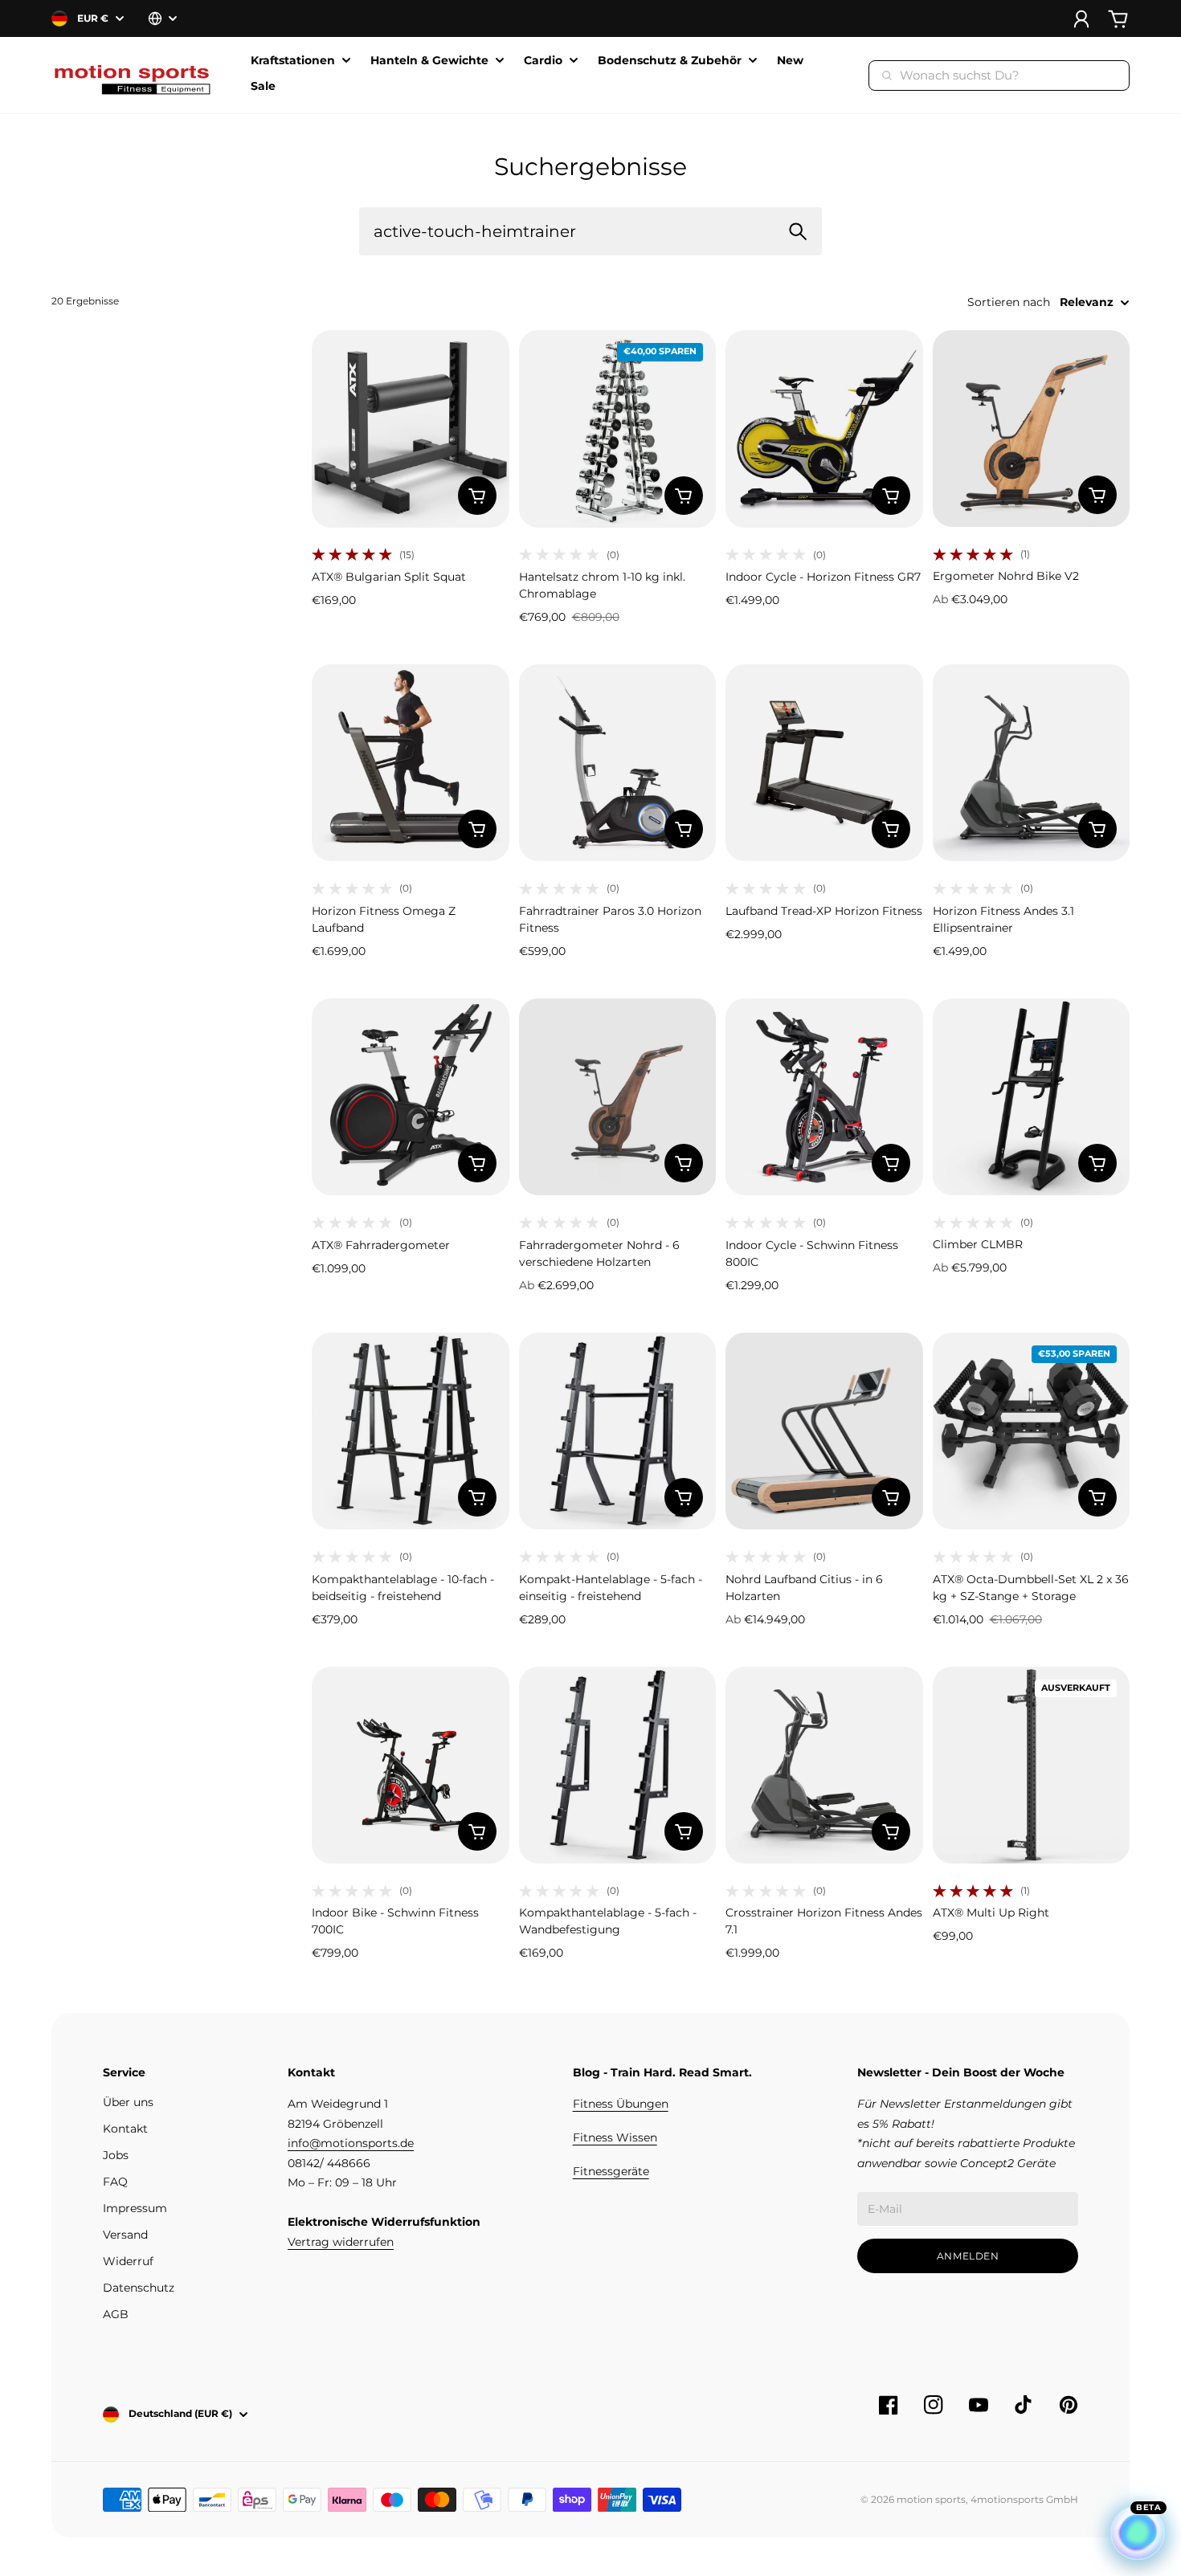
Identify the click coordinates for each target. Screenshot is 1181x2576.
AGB (116, 2314)
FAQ (115, 2182)
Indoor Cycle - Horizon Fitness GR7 (823, 577)
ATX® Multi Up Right (991, 1913)
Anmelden (968, 2256)
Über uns (128, 2102)
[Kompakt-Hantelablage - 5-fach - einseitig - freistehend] (618, 1431)
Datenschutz (139, 2288)
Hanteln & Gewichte (429, 61)
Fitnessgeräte (611, 2171)
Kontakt (125, 2129)
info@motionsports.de (351, 2143)
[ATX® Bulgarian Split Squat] (411, 429)
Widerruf (128, 2261)
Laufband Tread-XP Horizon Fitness (824, 911)
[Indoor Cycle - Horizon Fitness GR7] (824, 429)
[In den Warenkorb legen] (477, 496)
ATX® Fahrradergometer (381, 1245)
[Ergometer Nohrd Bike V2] (1032, 429)
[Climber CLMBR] (1032, 1097)
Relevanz (1087, 302)
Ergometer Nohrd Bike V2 (1006, 576)
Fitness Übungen (621, 2104)
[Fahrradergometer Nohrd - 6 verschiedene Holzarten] (618, 1097)
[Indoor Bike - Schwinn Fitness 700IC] (411, 1766)
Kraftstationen (293, 61)
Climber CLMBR (978, 1244)
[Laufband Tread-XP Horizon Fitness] (824, 763)
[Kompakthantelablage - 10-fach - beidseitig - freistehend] (411, 1431)
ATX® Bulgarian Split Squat (389, 577)
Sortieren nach (1009, 302)
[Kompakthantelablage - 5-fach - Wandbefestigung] (618, 1766)
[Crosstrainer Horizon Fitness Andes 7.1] (824, 1766)
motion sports (931, 2499)
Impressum (135, 2208)
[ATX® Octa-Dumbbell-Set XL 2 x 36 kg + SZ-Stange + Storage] (1032, 1431)
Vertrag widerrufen (341, 2242)
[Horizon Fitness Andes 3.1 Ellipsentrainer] (1032, 763)
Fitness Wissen (615, 2137)
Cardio (543, 61)
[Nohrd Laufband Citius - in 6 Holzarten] (824, 1431)
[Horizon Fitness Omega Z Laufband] (411, 763)
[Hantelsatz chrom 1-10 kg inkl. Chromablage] (618, 429)
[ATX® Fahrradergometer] (411, 1097)
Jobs (116, 2155)
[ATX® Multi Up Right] (1032, 1766)
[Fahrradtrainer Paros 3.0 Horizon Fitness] (618, 763)
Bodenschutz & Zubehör (670, 61)
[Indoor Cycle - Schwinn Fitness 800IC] (824, 1097)
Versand (125, 2235)
